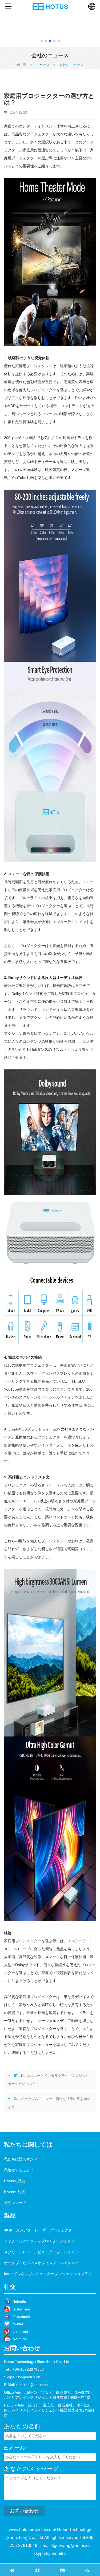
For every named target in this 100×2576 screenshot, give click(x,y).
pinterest (21, 2331)
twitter (18, 2324)
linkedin (20, 2302)
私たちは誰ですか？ (21, 2159)
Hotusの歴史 (15, 2181)
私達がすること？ (19, 2170)
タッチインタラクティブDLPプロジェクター (41, 2241)
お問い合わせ (24, 2511)
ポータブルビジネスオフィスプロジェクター (41, 2263)
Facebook (22, 2317)
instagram (22, 2309)
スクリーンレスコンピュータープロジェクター (43, 2252)
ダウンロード (15, 2203)
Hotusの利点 (15, 2192)
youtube (20, 2339)
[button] (42, 41)
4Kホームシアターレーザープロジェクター (40, 2230)
